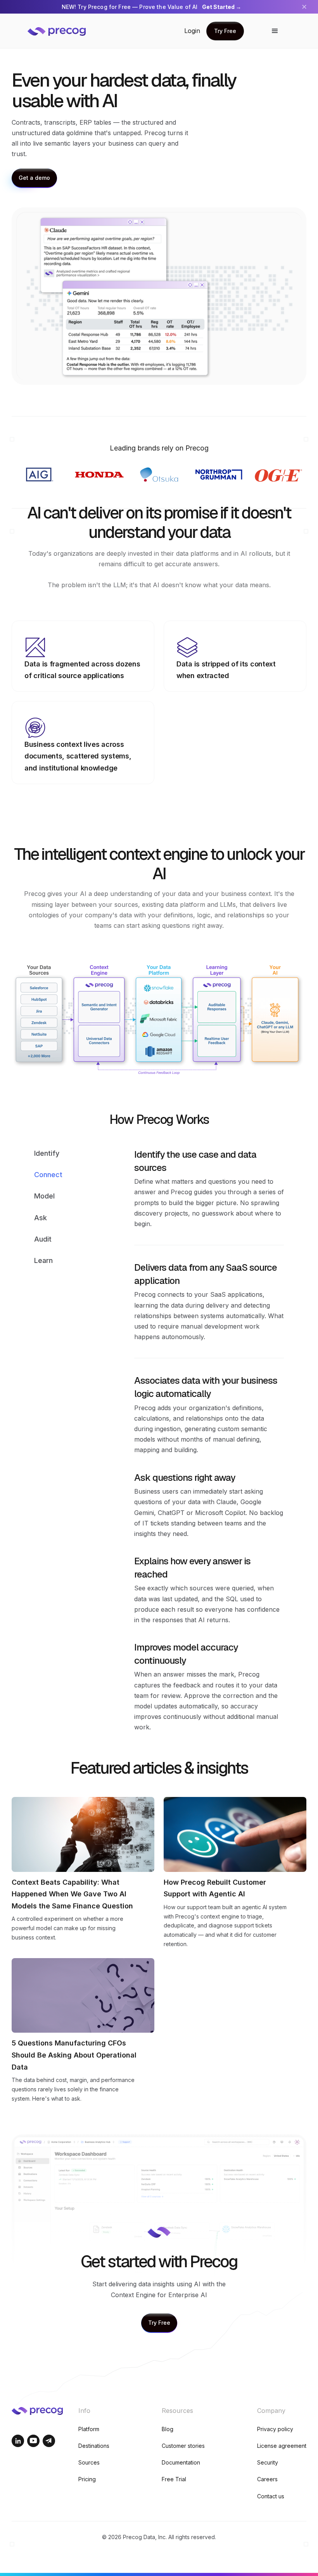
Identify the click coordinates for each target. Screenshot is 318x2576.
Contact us (271, 2496)
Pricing (87, 2479)
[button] (275, 31)
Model (44, 1196)
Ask (41, 1218)
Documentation (181, 2462)
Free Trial (174, 2479)
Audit (43, 1239)
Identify (47, 1153)
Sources (89, 2462)
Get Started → (222, 7)
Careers (267, 2479)
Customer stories (183, 2446)
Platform (89, 2429)
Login (192, 31)
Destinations (94, 2446)
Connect (48, 1175)
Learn (43, 1260)
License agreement (282, 2446)
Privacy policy (275, 2429)
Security (268, 2462)
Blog (168, 2429)
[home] (62, 31)
